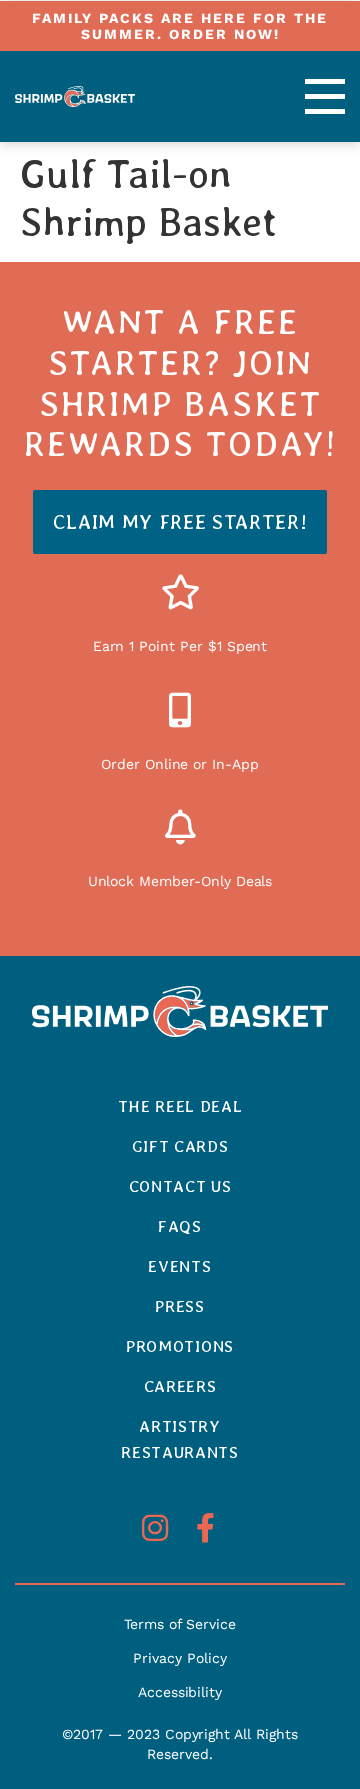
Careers (180, 1386)
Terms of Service (180, 1624)
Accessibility (180, 1692)
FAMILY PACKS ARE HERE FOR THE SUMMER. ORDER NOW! (180, 26)
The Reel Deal (180, 1106)
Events (179, 1266)
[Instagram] (155, 1528)
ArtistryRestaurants (179, 1439)
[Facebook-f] (205, 1528)
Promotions (180, 1346)
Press (179, 1306)
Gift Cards (180, 1146)
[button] (304, 96)
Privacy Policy (179, 1658)
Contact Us (180, 1186)
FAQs (180, 1226)
